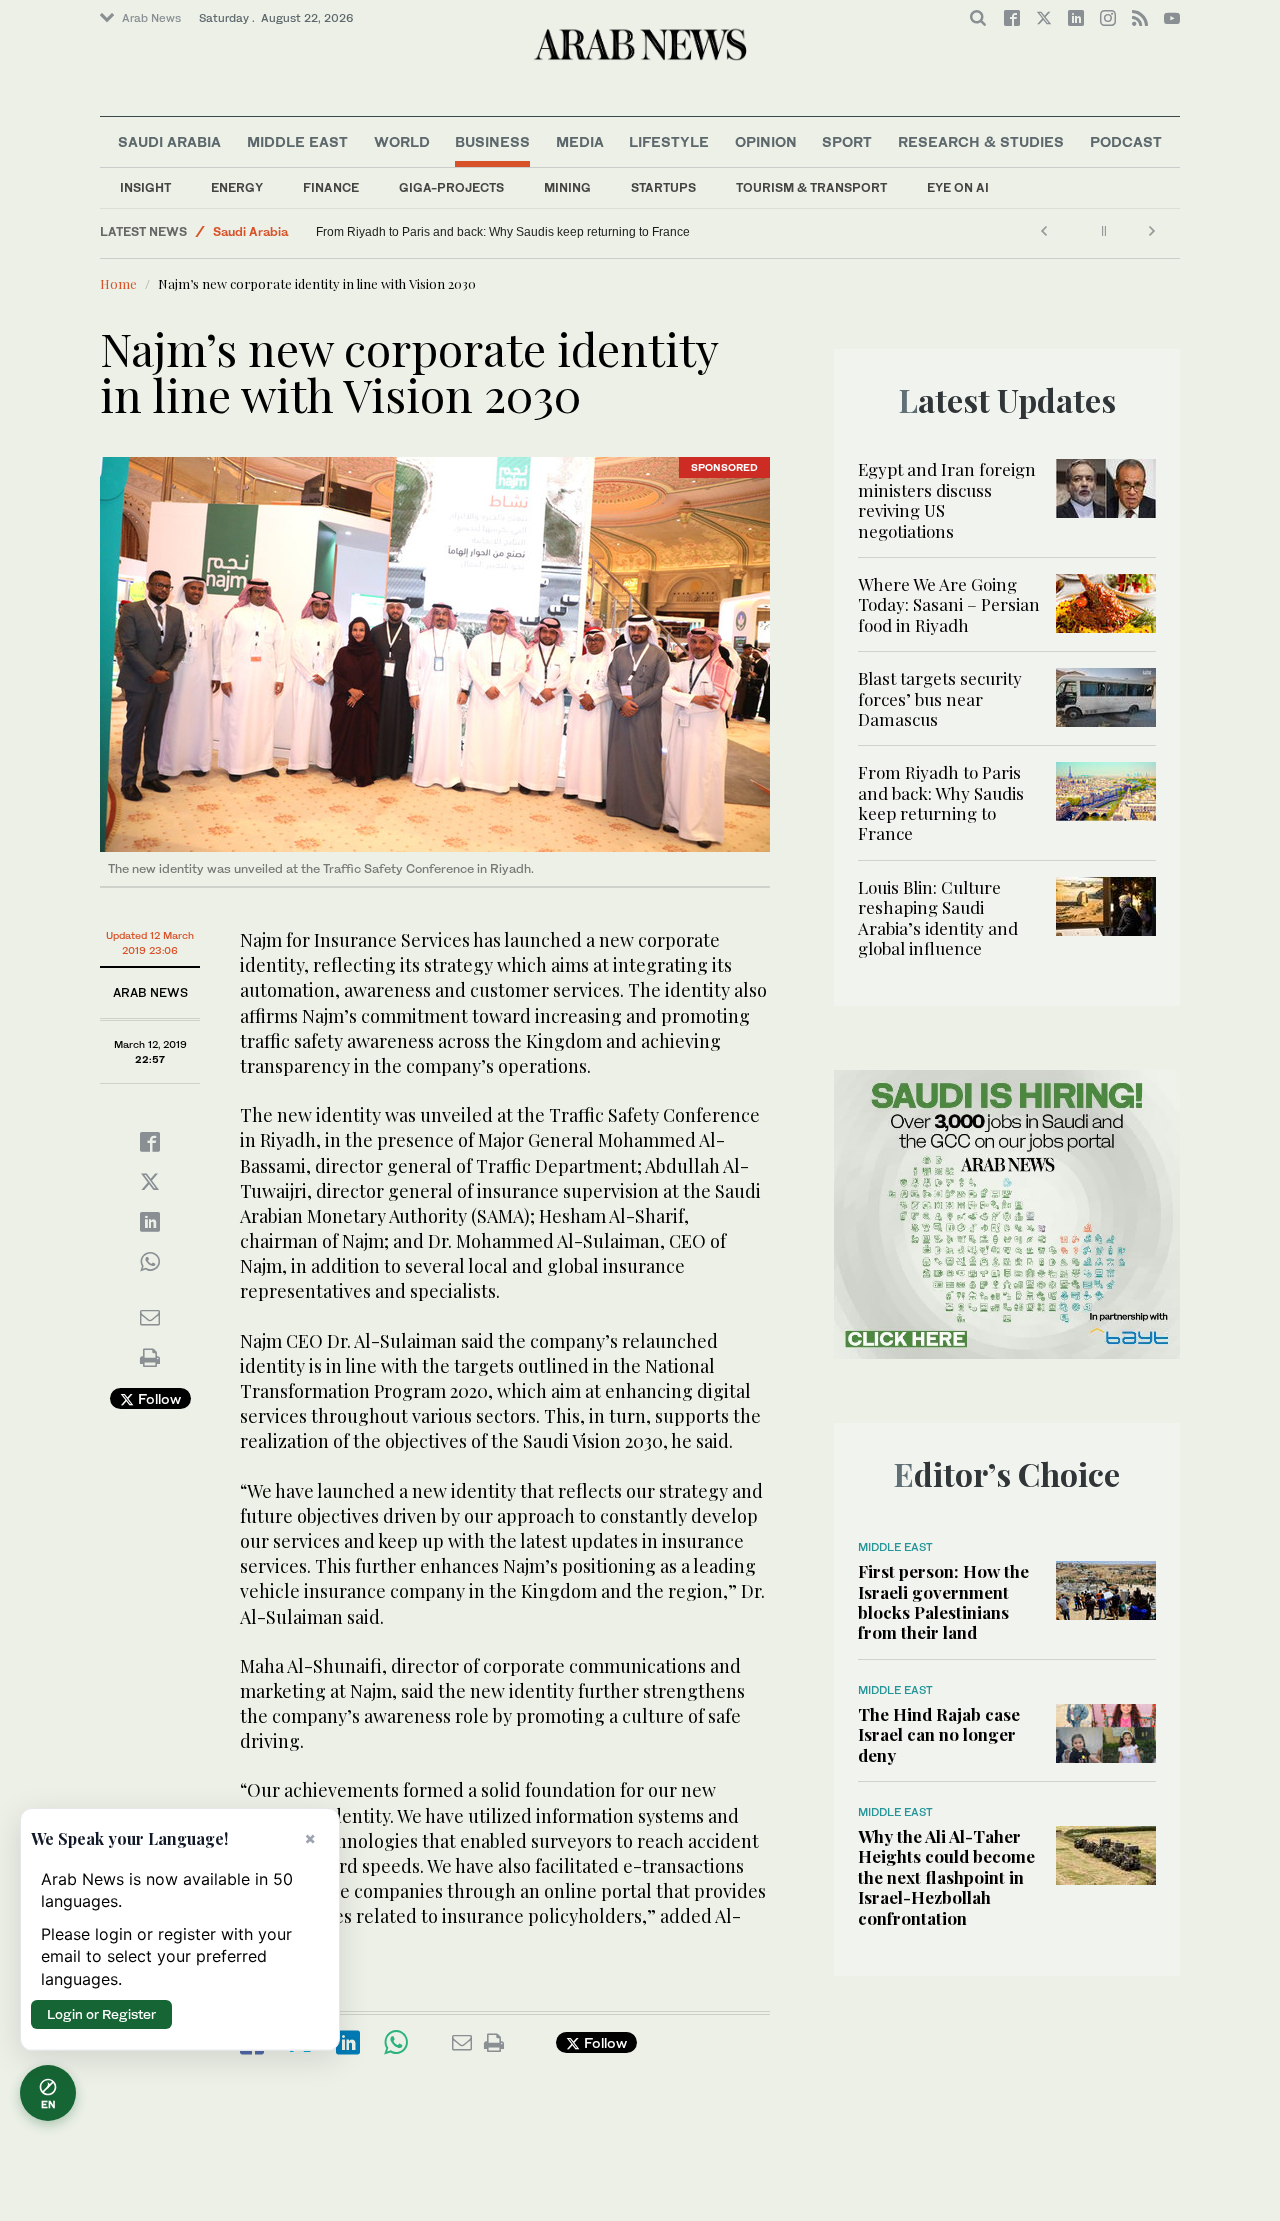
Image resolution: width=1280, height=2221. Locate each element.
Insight (145, 187)
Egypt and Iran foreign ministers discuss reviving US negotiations (947, 499)
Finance (331, 187)
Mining (567, 187)
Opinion (766, 141)
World (402, 141)
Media (580, 141)
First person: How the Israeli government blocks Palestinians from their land (943, 1601)
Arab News (151, 18)
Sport (847, 141)
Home (118, 283)
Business (492, 141)
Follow (157, 1398)
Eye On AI (958, 187)
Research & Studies (981, 141)
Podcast (1126, 141)
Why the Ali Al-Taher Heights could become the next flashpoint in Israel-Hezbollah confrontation (946, 1877)
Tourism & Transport (811, 187)
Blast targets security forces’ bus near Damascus (940, 698)
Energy (237, 187)
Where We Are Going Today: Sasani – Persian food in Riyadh (949, 604)
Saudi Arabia (169, 141)
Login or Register (101, 2014)
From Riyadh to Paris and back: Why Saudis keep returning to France (650, 232)
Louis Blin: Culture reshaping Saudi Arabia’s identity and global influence (384, 232)
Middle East (297, 141)
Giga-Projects (451, 187)
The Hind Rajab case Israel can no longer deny (939, 1734)
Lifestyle (669, 141)
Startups (663, 187)
